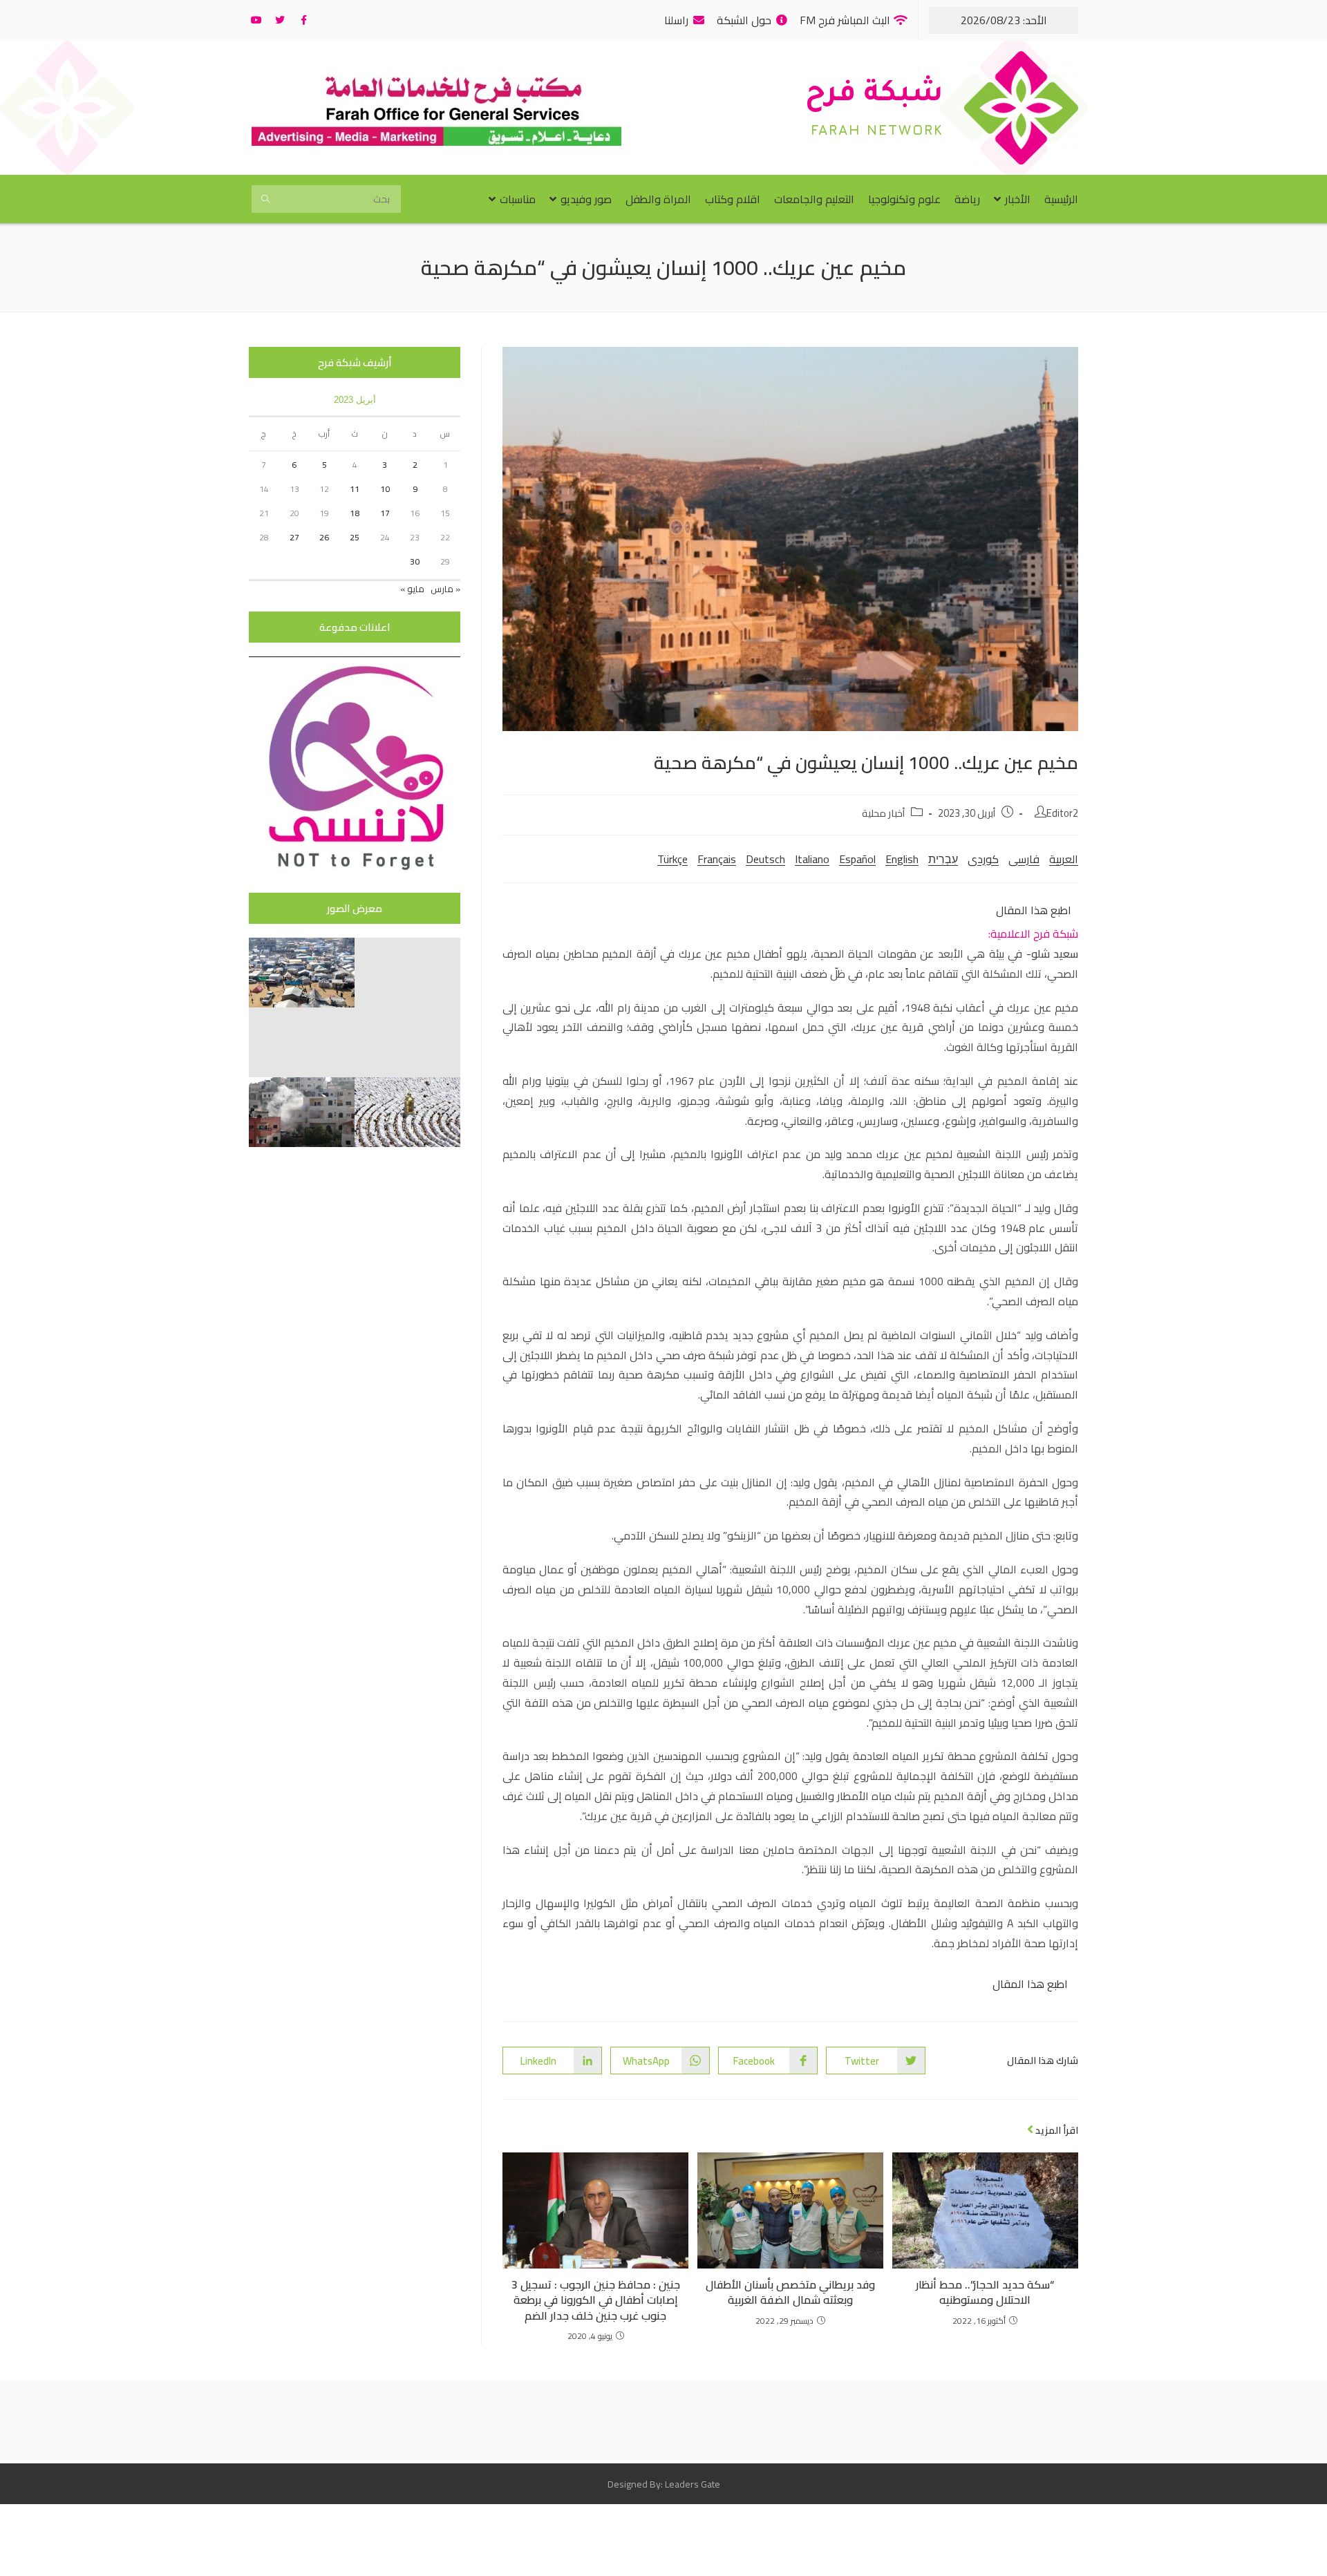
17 (385, 513)
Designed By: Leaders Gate (664, 2484)
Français (717, 859)
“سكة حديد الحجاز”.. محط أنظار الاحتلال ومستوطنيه (985, 2292)
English (902, 859)
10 (385, 489)
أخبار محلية (883, 813)
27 (294, 537)
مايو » (412, 589)
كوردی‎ (983, 859)
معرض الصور (355, 908)
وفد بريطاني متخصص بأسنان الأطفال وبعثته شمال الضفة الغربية (790, 2292)
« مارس (445, 589)
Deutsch (765, 859)
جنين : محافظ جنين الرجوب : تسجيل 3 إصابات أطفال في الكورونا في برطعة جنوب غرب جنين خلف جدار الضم (596, 2300)
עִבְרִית (943, 859)
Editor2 (1062, 813)
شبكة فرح (874, 96)
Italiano (812, 859)
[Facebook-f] (303, 20)
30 (415, 561)
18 (355, 513)
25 (355, 537)
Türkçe (672, 859)
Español (857, 859)
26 (324, 537)
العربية (1064, 859)
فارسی (1024, 859)
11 (355, 489)
